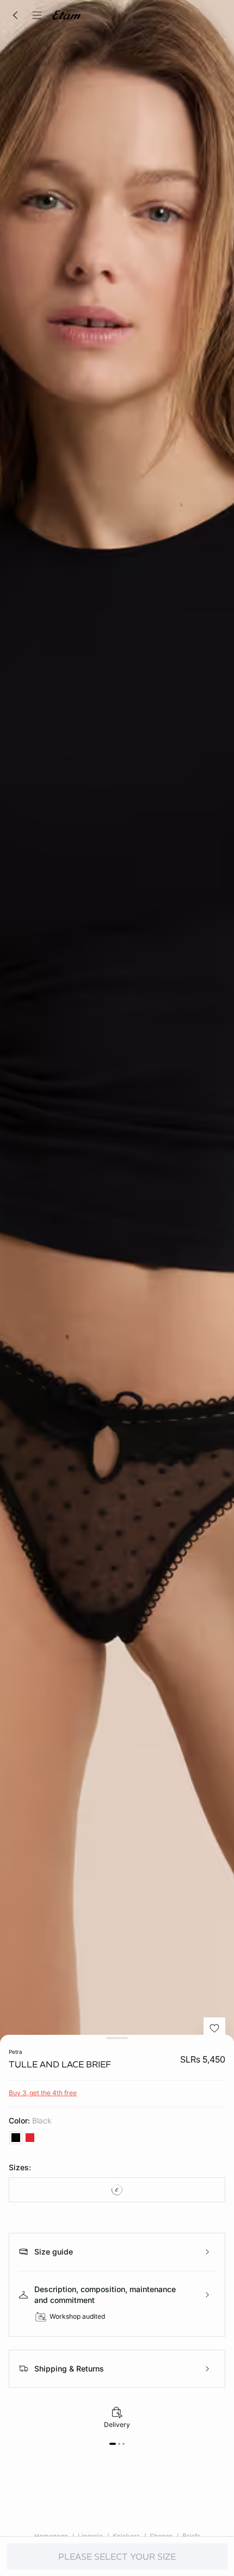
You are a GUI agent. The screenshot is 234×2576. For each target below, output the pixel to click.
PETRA (16, 2052)
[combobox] (117, 2190)
